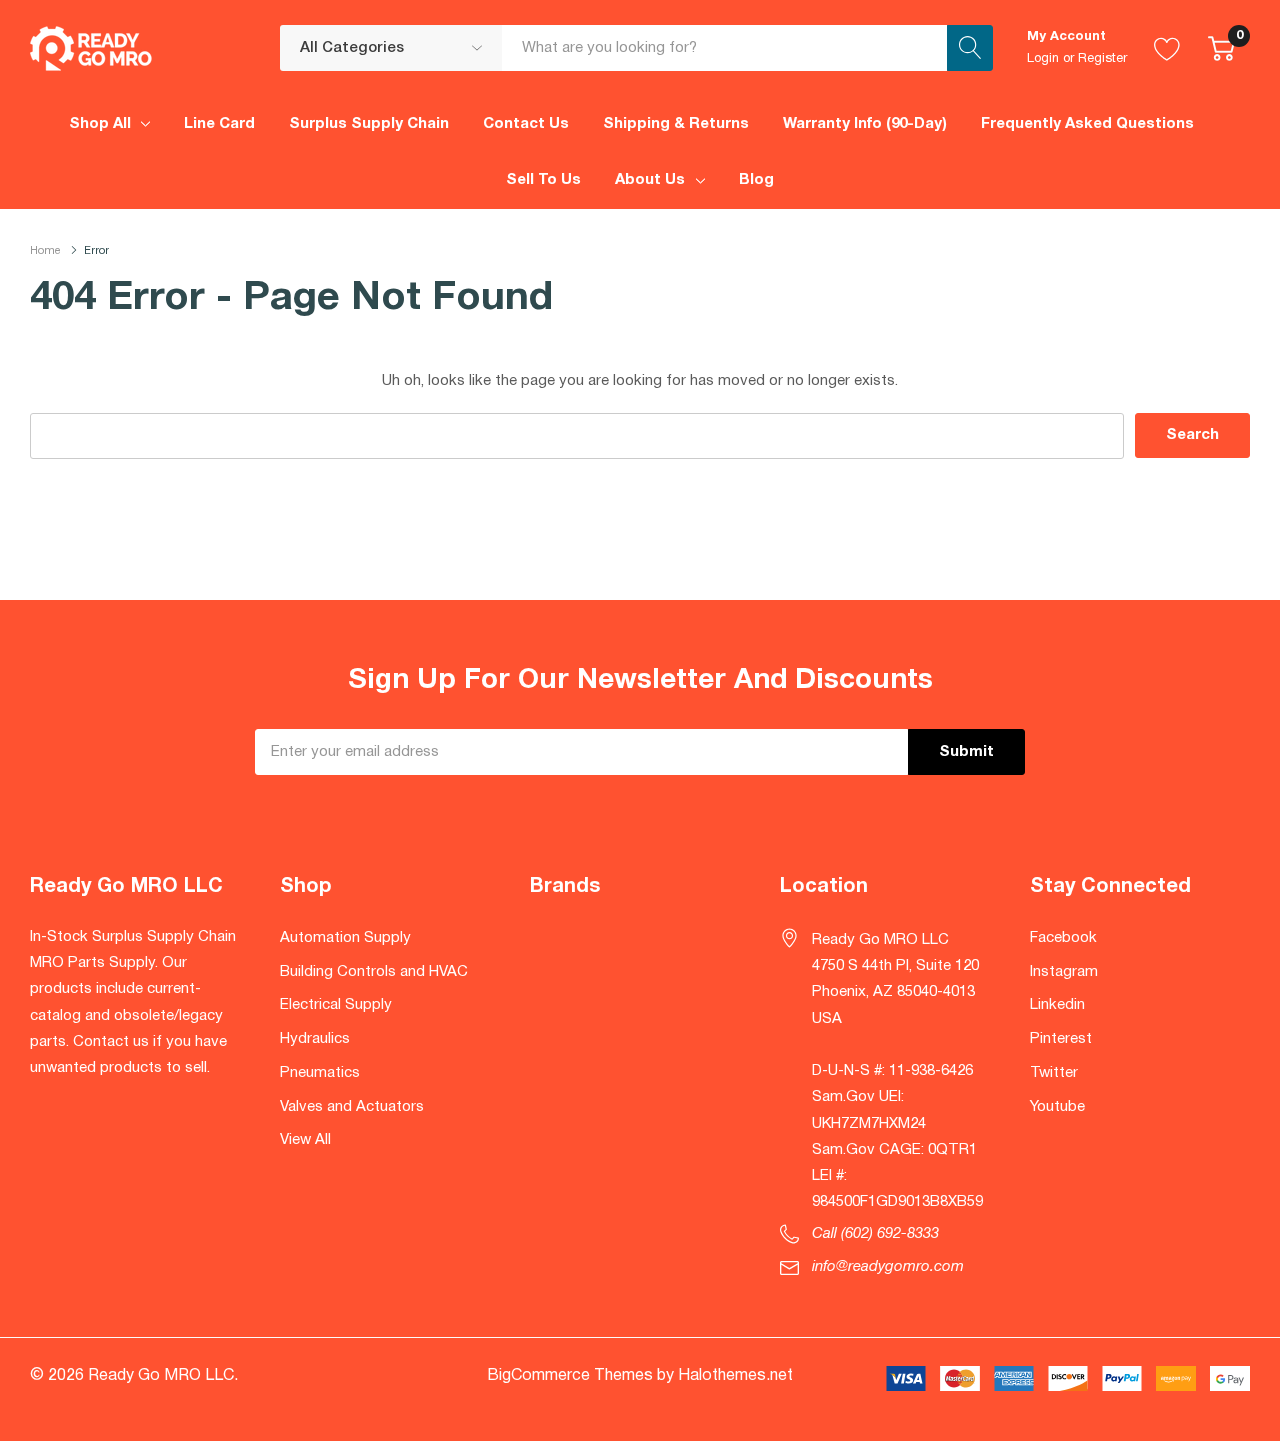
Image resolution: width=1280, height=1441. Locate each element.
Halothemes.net (735, 1376)
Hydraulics (315, 1039)
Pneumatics (320, 1073)
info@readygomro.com (888, 1267)
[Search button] (970, 48)
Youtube (1057, 1107)
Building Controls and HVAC (374, 972)
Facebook (1063, 938)
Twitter (1054, 1073)
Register (1102, 59)
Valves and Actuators (352, 1107)
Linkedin (1057, 1005)
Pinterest (1061, 1039)
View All (305, 1140)
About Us (650, 180)
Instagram (1064, 972)
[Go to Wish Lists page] (1167, 48)
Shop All (100, 124)
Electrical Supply (336, 1005)
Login (1043, 59)
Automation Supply (345, 938)
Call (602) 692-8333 (875, 1234)
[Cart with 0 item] (1221, 48)
